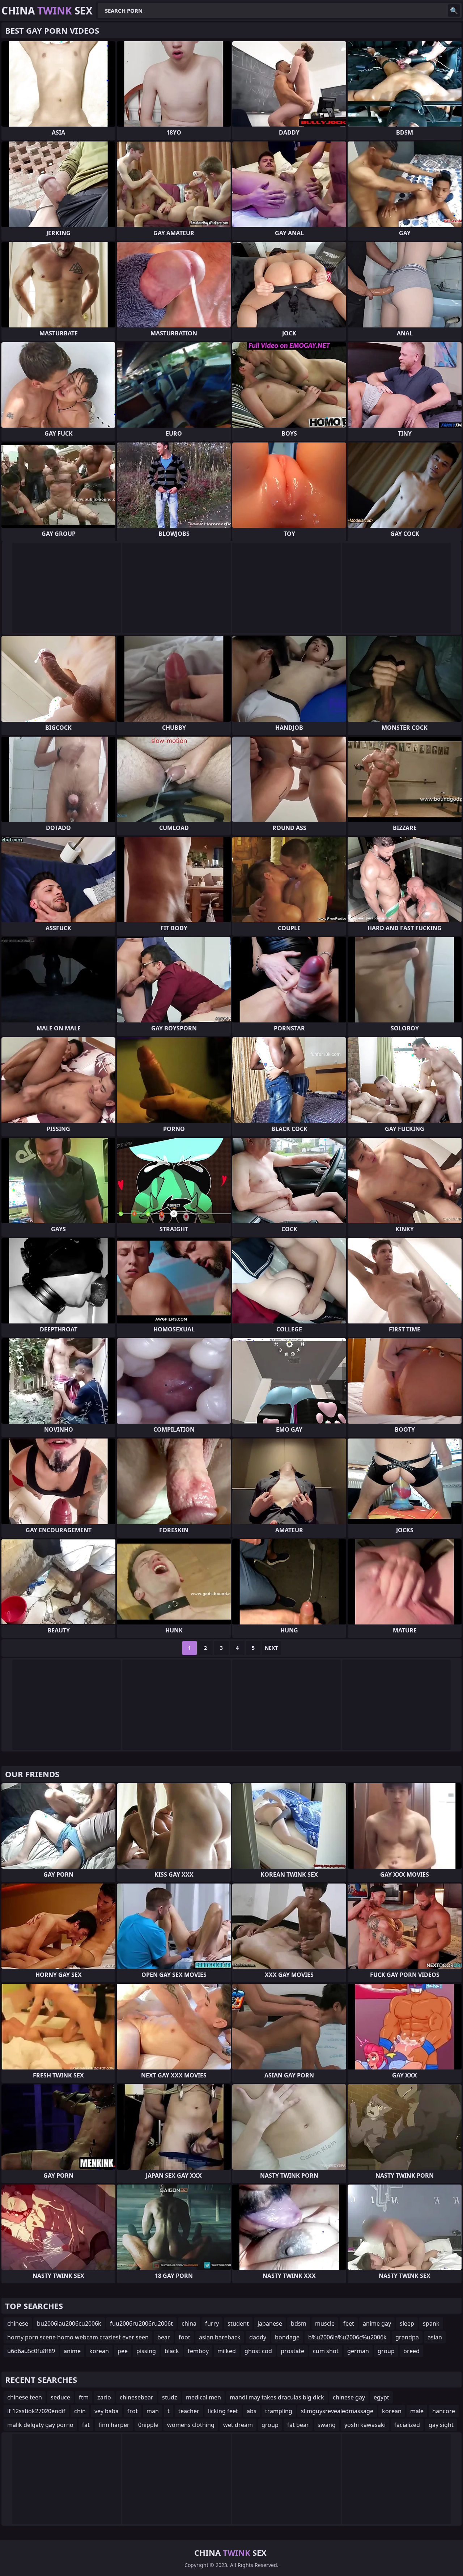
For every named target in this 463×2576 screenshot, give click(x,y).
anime (72, 2351)
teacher (189, 2411)
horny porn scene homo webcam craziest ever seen (78, 2337)
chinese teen (25, 2397)
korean (99, 2351)
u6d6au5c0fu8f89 (31, 2351)
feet (349, 2323)
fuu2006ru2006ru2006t (141, 2323)
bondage (287, 2337)
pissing (146, 2351)
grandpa (407, 2337)
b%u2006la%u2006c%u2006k (347, 2337)
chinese (18, 2323)
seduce (60, 2397)
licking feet (223, 2411)
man (153, 2411)
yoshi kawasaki (365, 2425)
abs (252, 2411)
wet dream (238, 2425)
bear (164, 2337)
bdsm (299, 2323)
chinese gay (349, 2397)
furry (212, 2323)
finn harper (114, 2425)
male (417, 2411)
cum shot (326, 2351)
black (172, 2351)
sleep (407, 2323)
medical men (203, 2397)
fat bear (298, 2425)
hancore (444, 2411)
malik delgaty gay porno (40, 2425)
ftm (84, 2397)
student (238, 2323)
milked (227, 2351)
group (386, 2351)
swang (327, 2425)
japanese (270, 2323)
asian (435, 2337)
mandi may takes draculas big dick (277, 2397)
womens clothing (191, 2425)
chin (80, 2411)
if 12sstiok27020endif (36, 2411)
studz (170, 2397)
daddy (258, 2337)
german (358, 2351)
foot (184, 2337)
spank (431, 2323)
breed (411, 2351)
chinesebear (137, 2397)
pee (123, 2351)
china (189, 2323)
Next (271, 1648)
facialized (407, 2425)
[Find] (454, 10)
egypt (381, 2397)
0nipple (148, 2425)
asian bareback (220, 2337)
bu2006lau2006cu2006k (69, 2323)
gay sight (441, 2425)
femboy (198, 2351)
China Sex (47, 10)
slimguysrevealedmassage (337, 2411)
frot (133, 2411)
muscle (325, 2323)
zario (104, 2397)
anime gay (377, 2323)
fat (86, 2425)
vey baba (107, 2411)
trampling (279, 2411)
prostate (292, 2351)
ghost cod (258, 2351)
